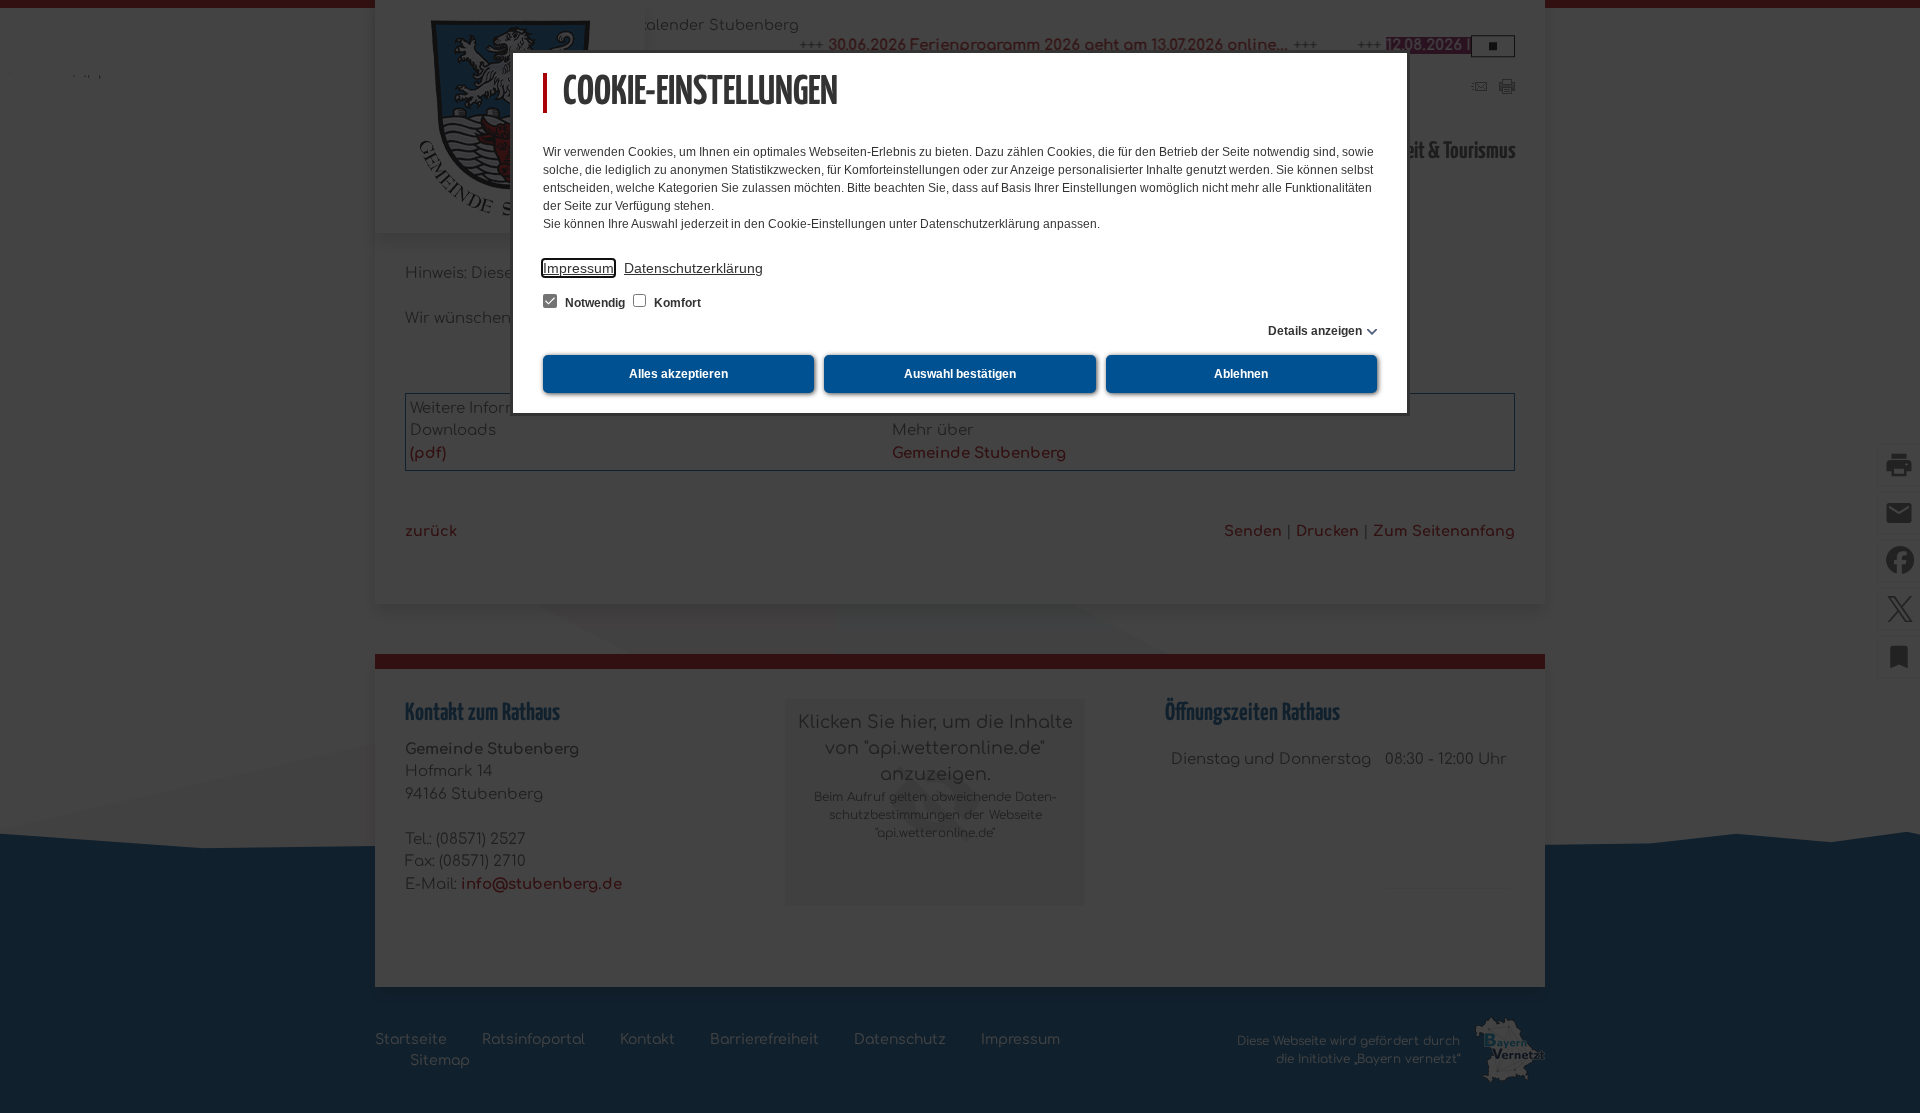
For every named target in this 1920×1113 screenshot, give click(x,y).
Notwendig (595, 303)
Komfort (676, 303)
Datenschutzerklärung (693, 268)
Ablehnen (1241, 374)
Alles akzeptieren (678, 374)
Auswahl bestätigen (960, 374)
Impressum (578, 268)
